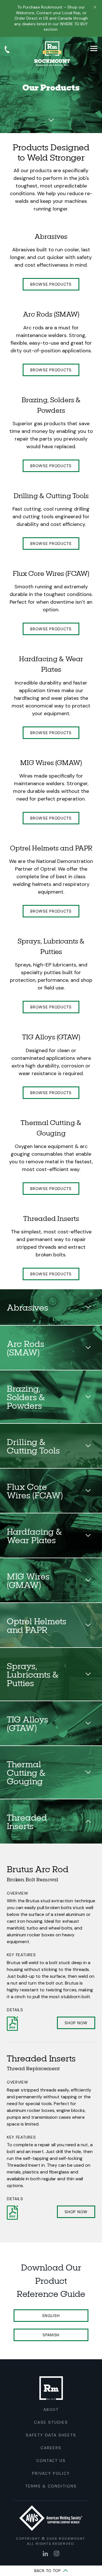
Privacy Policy (51, 2473)
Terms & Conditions (51, 2486)
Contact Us (51, 2461)
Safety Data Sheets (51, 2435)
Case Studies (51, 2422)
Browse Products (51, 284)
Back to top (48, 2571)
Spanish (51, 2335)
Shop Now (76, 2023)
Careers (51, 2448)
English (51, 2316)
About (51, 2409)
